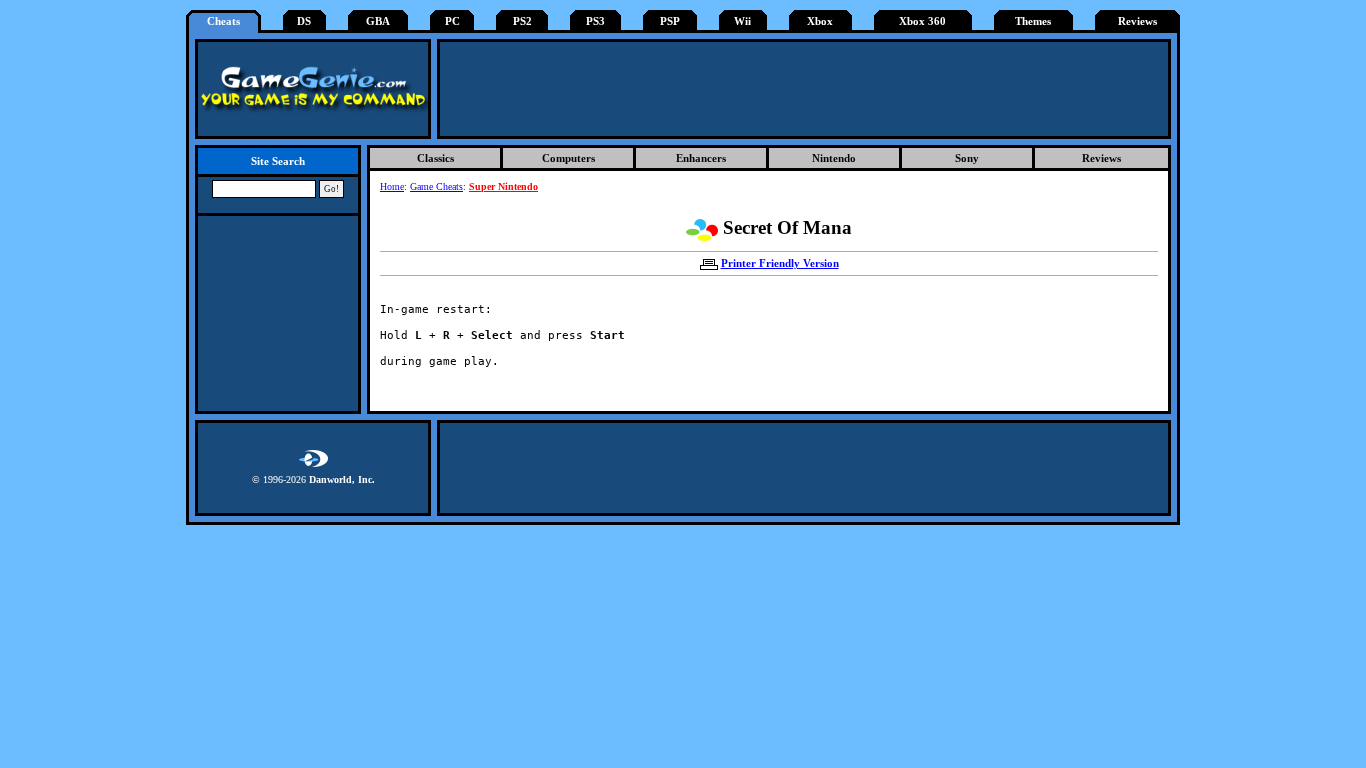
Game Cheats (436, 186)
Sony (967, 158)
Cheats (223, 21)
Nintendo (834, 158)
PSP (670, 21)
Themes (1033, 21)
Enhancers (701, 158)
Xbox (820, 21)
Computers (568, 158)
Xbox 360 (922, 21)
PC (452, 21)
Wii (742, 21)
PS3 (595, 21)
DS (304, 21)
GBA (378, 21)
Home (392, 186)
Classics (435, 158)
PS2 (522, 21)
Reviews (1137, 21)
